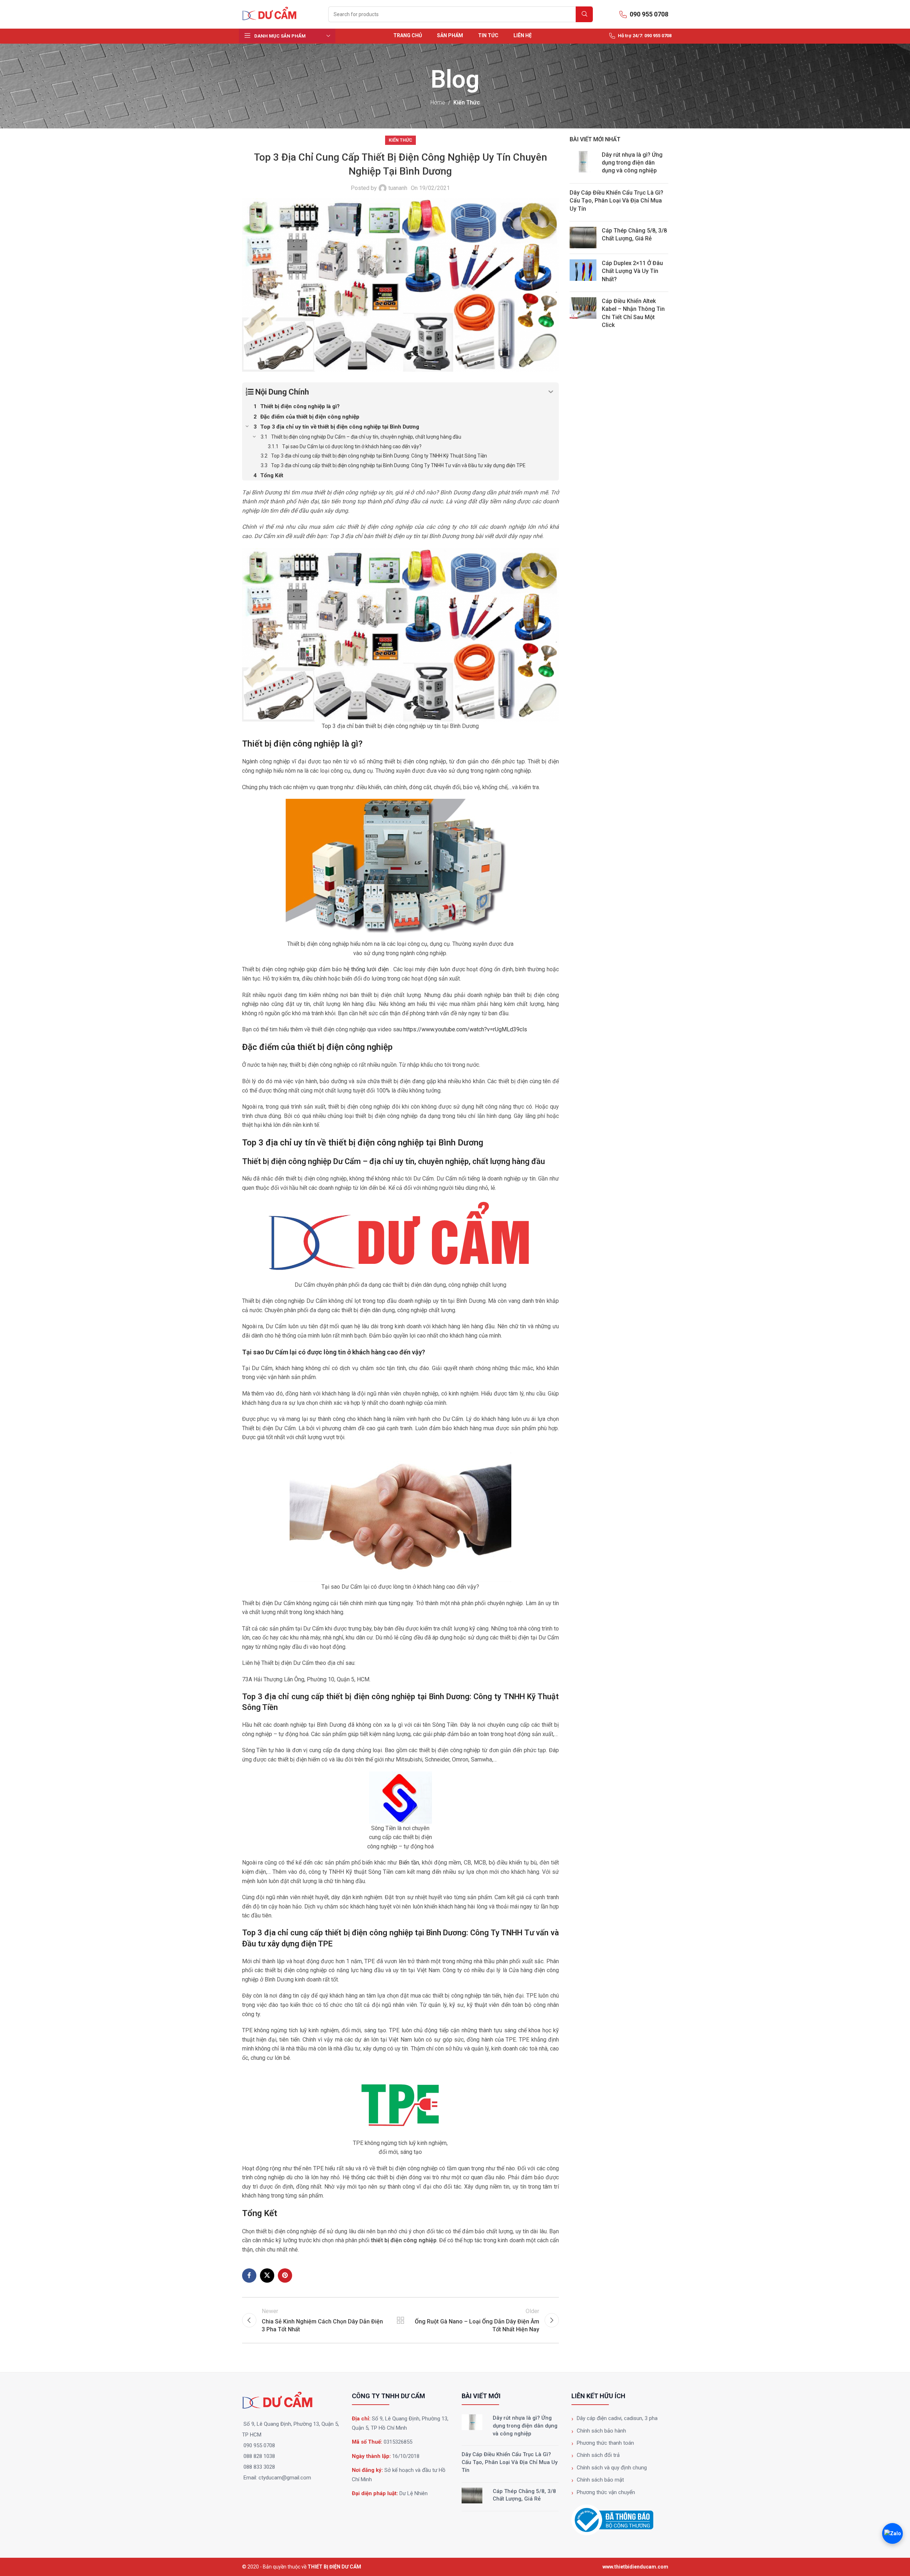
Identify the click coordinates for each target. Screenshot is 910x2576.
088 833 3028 (259, 2467)
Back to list (400, 2320)
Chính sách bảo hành (601, 2431)
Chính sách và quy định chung (612, 2468)
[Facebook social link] (249, 2276)
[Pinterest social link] (285, 2276)
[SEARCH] (584, 14)
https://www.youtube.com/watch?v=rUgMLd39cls (465, 1029)
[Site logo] (272, 14)
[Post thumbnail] (583, 164)
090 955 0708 (259, 2445)
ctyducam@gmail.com (285, 2478)
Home (438, 102)
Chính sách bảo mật (600, 2480)
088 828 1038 (259, 2456)
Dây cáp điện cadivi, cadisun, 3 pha (617, 2418)
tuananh (398, 188)
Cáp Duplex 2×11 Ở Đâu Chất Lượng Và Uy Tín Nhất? (632, 271)
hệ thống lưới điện (366, 969)
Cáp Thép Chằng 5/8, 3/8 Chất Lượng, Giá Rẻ (524, 2495)
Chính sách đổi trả (598, 2455)
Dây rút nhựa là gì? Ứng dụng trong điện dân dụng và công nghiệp (632, 163)
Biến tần (409, 1863)
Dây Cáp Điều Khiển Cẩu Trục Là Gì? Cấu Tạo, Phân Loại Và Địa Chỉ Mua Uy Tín (616, 201)
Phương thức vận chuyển (606, 2492)
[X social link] (267, 2276)
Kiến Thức (467, 102)
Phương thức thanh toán (605, 2443)
